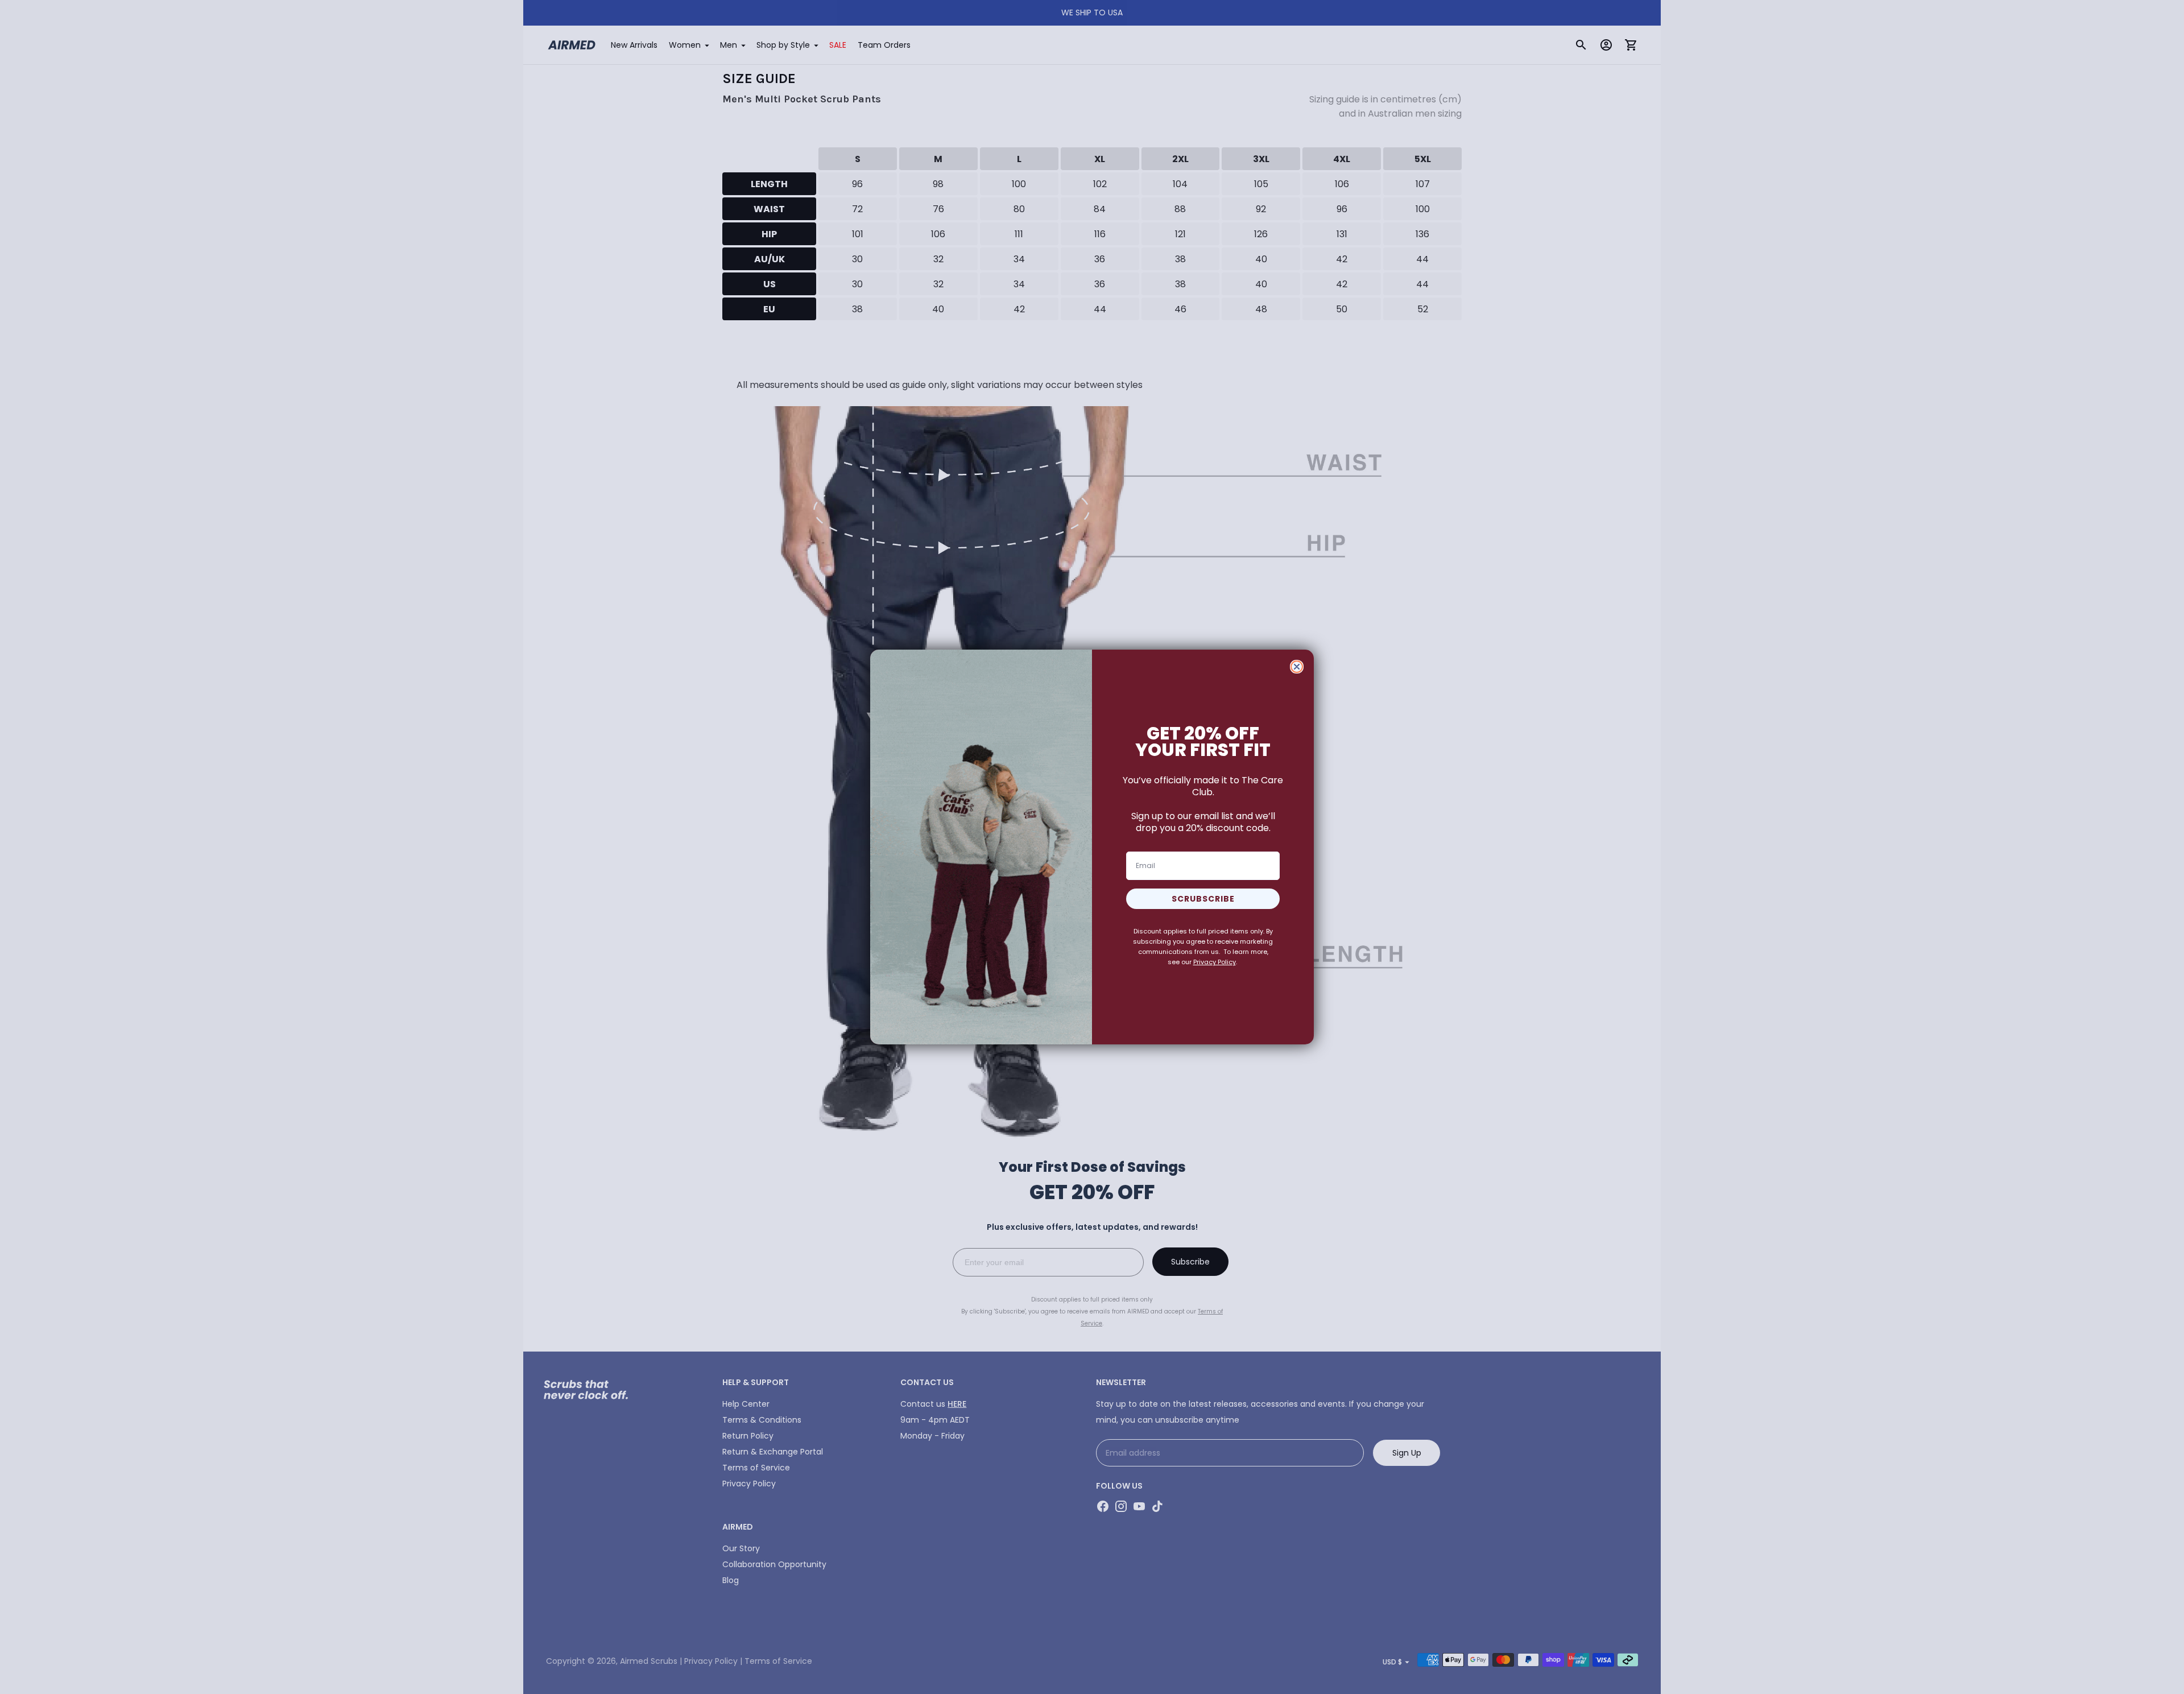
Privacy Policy (1215, 962)
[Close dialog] (1297, 667)
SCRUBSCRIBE (1203, 899)
